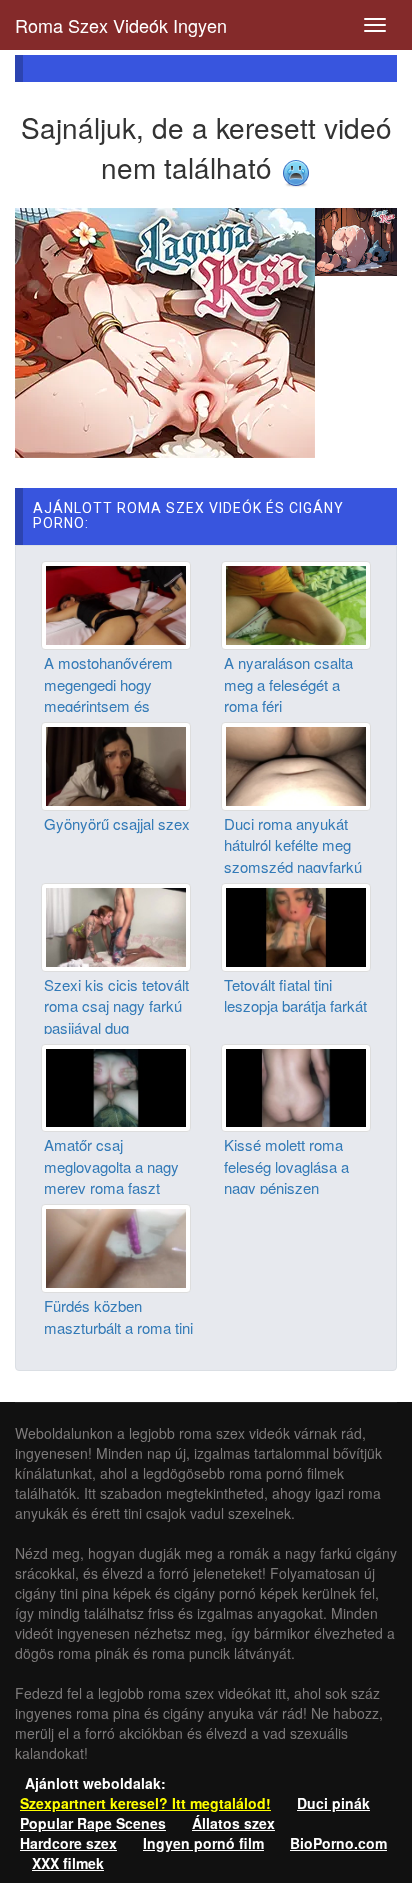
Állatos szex (233, 1823)
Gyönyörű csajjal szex (117, 823)
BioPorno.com (338, 1843)
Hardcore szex (68, 1843)
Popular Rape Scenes (93, 1823)
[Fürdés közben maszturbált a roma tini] (116, 1246)
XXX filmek (68, 1863)
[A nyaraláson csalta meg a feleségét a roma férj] (296, 603)
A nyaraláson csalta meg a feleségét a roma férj (288, 684)
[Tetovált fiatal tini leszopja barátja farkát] (296, 925)
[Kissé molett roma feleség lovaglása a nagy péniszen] (296, 1086)
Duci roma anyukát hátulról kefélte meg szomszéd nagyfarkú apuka (293, 855)
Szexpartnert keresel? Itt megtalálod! (145, 1803)
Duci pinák (333, 1803)
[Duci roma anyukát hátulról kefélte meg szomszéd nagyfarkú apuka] (296, 764)
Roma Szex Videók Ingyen (121, 25)
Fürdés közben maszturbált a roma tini (118, 1316)
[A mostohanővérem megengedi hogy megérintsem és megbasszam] (116, 603)
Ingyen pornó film (203, 1843)
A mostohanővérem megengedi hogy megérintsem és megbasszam (108, 694)
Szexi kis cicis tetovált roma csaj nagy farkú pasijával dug (116, 1006)
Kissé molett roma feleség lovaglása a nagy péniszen (286, 1166)
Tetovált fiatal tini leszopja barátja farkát (295, 995)
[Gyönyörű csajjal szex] (116, 764)
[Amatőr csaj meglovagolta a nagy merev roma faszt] (116, 1086)
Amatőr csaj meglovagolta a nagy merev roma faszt (111, 1166)
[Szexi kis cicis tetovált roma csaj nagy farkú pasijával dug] (116, 925)
